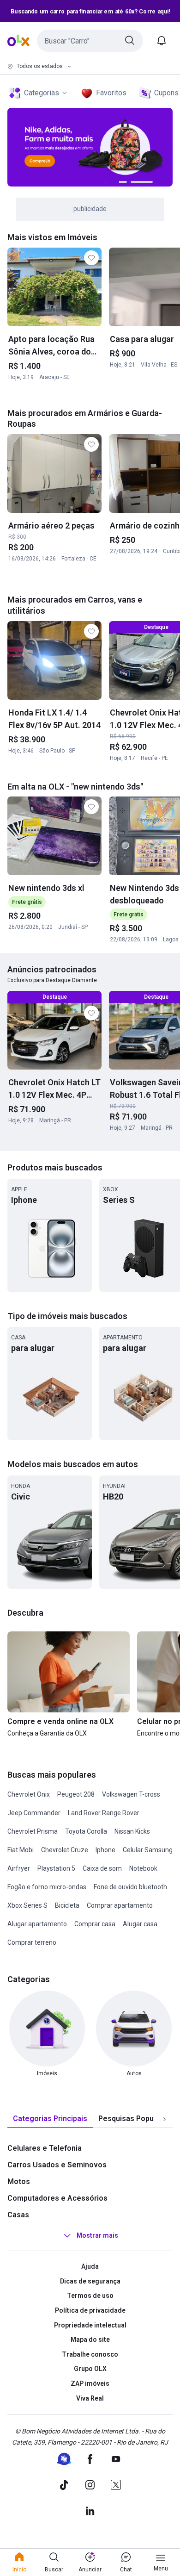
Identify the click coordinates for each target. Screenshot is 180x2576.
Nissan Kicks (132, 1831)
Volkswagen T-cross (131, 1794)
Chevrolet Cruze (65, 1850)
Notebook (143, 1868)
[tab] (50, 2119)
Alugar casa (140, 1924)
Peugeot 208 (76, 1794)
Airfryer (19, 1868)
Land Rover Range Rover (104, 1813)
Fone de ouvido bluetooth (130, 1887)
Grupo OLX (90, 2369)
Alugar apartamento (37, 1924)
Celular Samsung (148, 1850)
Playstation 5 (56, 1868)
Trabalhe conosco (90, 2354)
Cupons (166, 93)
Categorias (42, 93)
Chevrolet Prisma (33, 1831)
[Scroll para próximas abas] (164, 2119)
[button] (90, 41)
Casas (18, 2215)
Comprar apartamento (120, 1905)
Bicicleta (67, 1905)
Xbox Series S (27, 1905)
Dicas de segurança (90, 2281)
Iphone (105, 1850)
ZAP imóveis (90, 2383)
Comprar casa (95, 1924)
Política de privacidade (90, 2310)
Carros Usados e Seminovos (57, 2165)
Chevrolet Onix (29, 1794)
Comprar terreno (32, 1942)
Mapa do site (90, 2340)
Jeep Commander (34, 1813)
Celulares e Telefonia (45, 2148)
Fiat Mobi (21, 1850)
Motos (19, 2181)
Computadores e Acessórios (57, 2198)
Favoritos (111, 93)
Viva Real (90, 2398)
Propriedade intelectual (90, 2325)
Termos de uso (90, 2296)
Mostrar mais (97, 2235)
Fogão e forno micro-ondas (47, 1887)
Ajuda (90, 2266)
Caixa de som (102, 1868)
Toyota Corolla (86, 1831)
